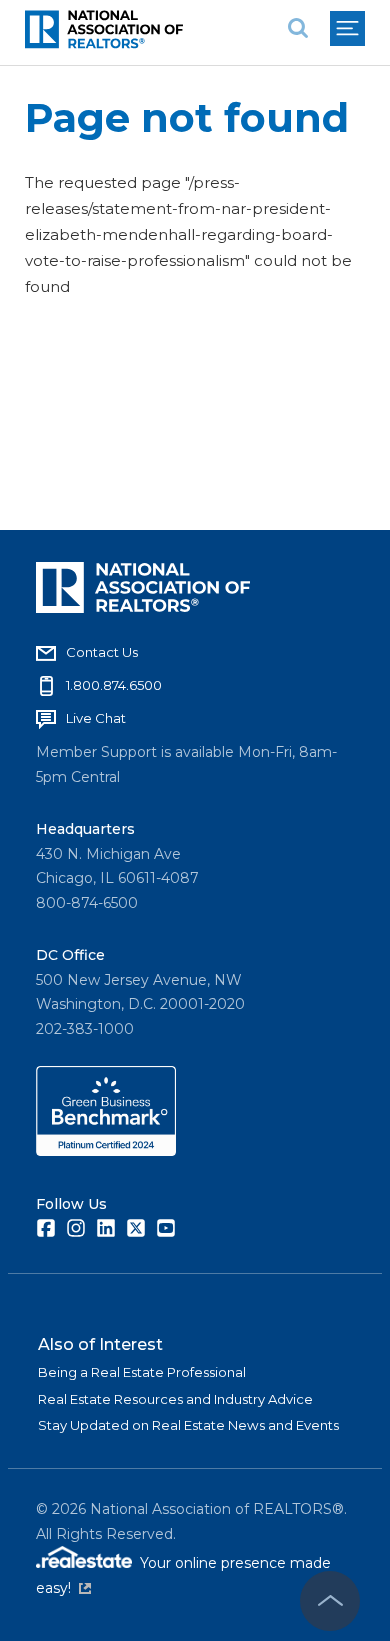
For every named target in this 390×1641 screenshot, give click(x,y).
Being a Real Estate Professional (142, 1372)
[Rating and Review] (106, 1151)
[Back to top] (330, 1601)
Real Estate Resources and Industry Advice (175, 1399)
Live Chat (96, 718)
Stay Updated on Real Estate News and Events (188, 1425)
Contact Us (102, 652)
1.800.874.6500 (114, 685)
